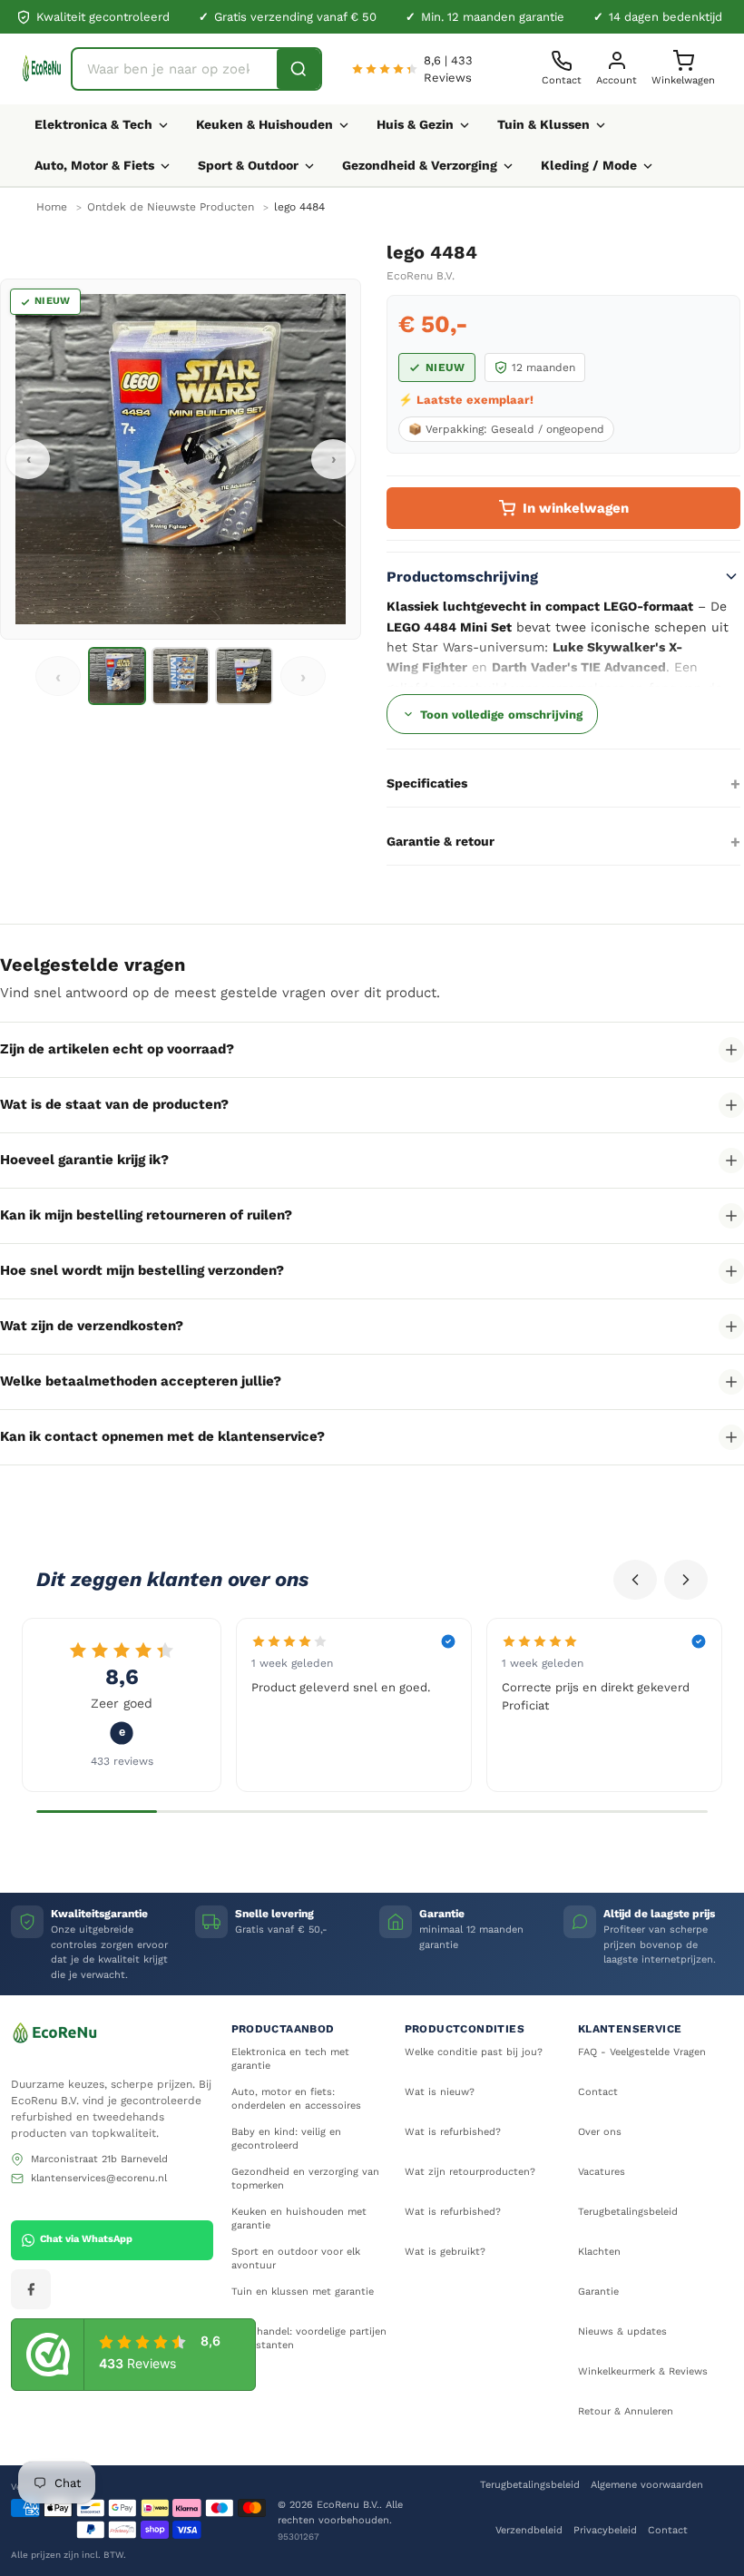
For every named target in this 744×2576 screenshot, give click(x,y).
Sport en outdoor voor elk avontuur (296, 2258)
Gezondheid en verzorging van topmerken (305, 2179)
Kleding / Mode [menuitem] (589, 165)
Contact (598, 2092)
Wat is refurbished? (453, 2132)
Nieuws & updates (622, 2331)
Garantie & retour (441, 841)
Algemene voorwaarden (647, 2485)
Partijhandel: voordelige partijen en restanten (309, 2338)
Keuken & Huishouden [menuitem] (264, 124)
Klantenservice (630, 2029)
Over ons (600, 2132)
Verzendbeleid (529, 2530)
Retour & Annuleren (626, 2411)
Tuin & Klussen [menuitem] (543, 124)
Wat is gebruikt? (445, 2252)
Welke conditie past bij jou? (474, 2052)
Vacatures (602, 2172)
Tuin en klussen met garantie (303, 2292)
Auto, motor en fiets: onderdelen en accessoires (296, 2099)
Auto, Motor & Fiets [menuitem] (94, 165)
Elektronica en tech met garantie (290, 2059)
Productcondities (465, 2029)
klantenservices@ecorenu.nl (99, 2178)
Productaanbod (283, 2029)
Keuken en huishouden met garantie (299, 2218)
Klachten (599, 2252)
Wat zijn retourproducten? (470, 2172)
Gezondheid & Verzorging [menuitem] (420, 165)
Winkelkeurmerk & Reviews (643, 2371)
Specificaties (427, 783)
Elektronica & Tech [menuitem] (93, 124)
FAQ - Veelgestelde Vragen (642, 2052)
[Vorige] (635, 1580)
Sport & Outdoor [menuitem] (248, 165)
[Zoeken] (299, 69)
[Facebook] (31, 2289)
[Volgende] (686, 1580)
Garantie (598, 2292)
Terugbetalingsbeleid (628, 2212)
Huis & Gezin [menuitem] (415, 124)
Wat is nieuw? (440, 2092)
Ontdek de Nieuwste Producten (171, 207)
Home (52, 207)
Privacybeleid (605, 2530)
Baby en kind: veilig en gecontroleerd (286, 2139)
